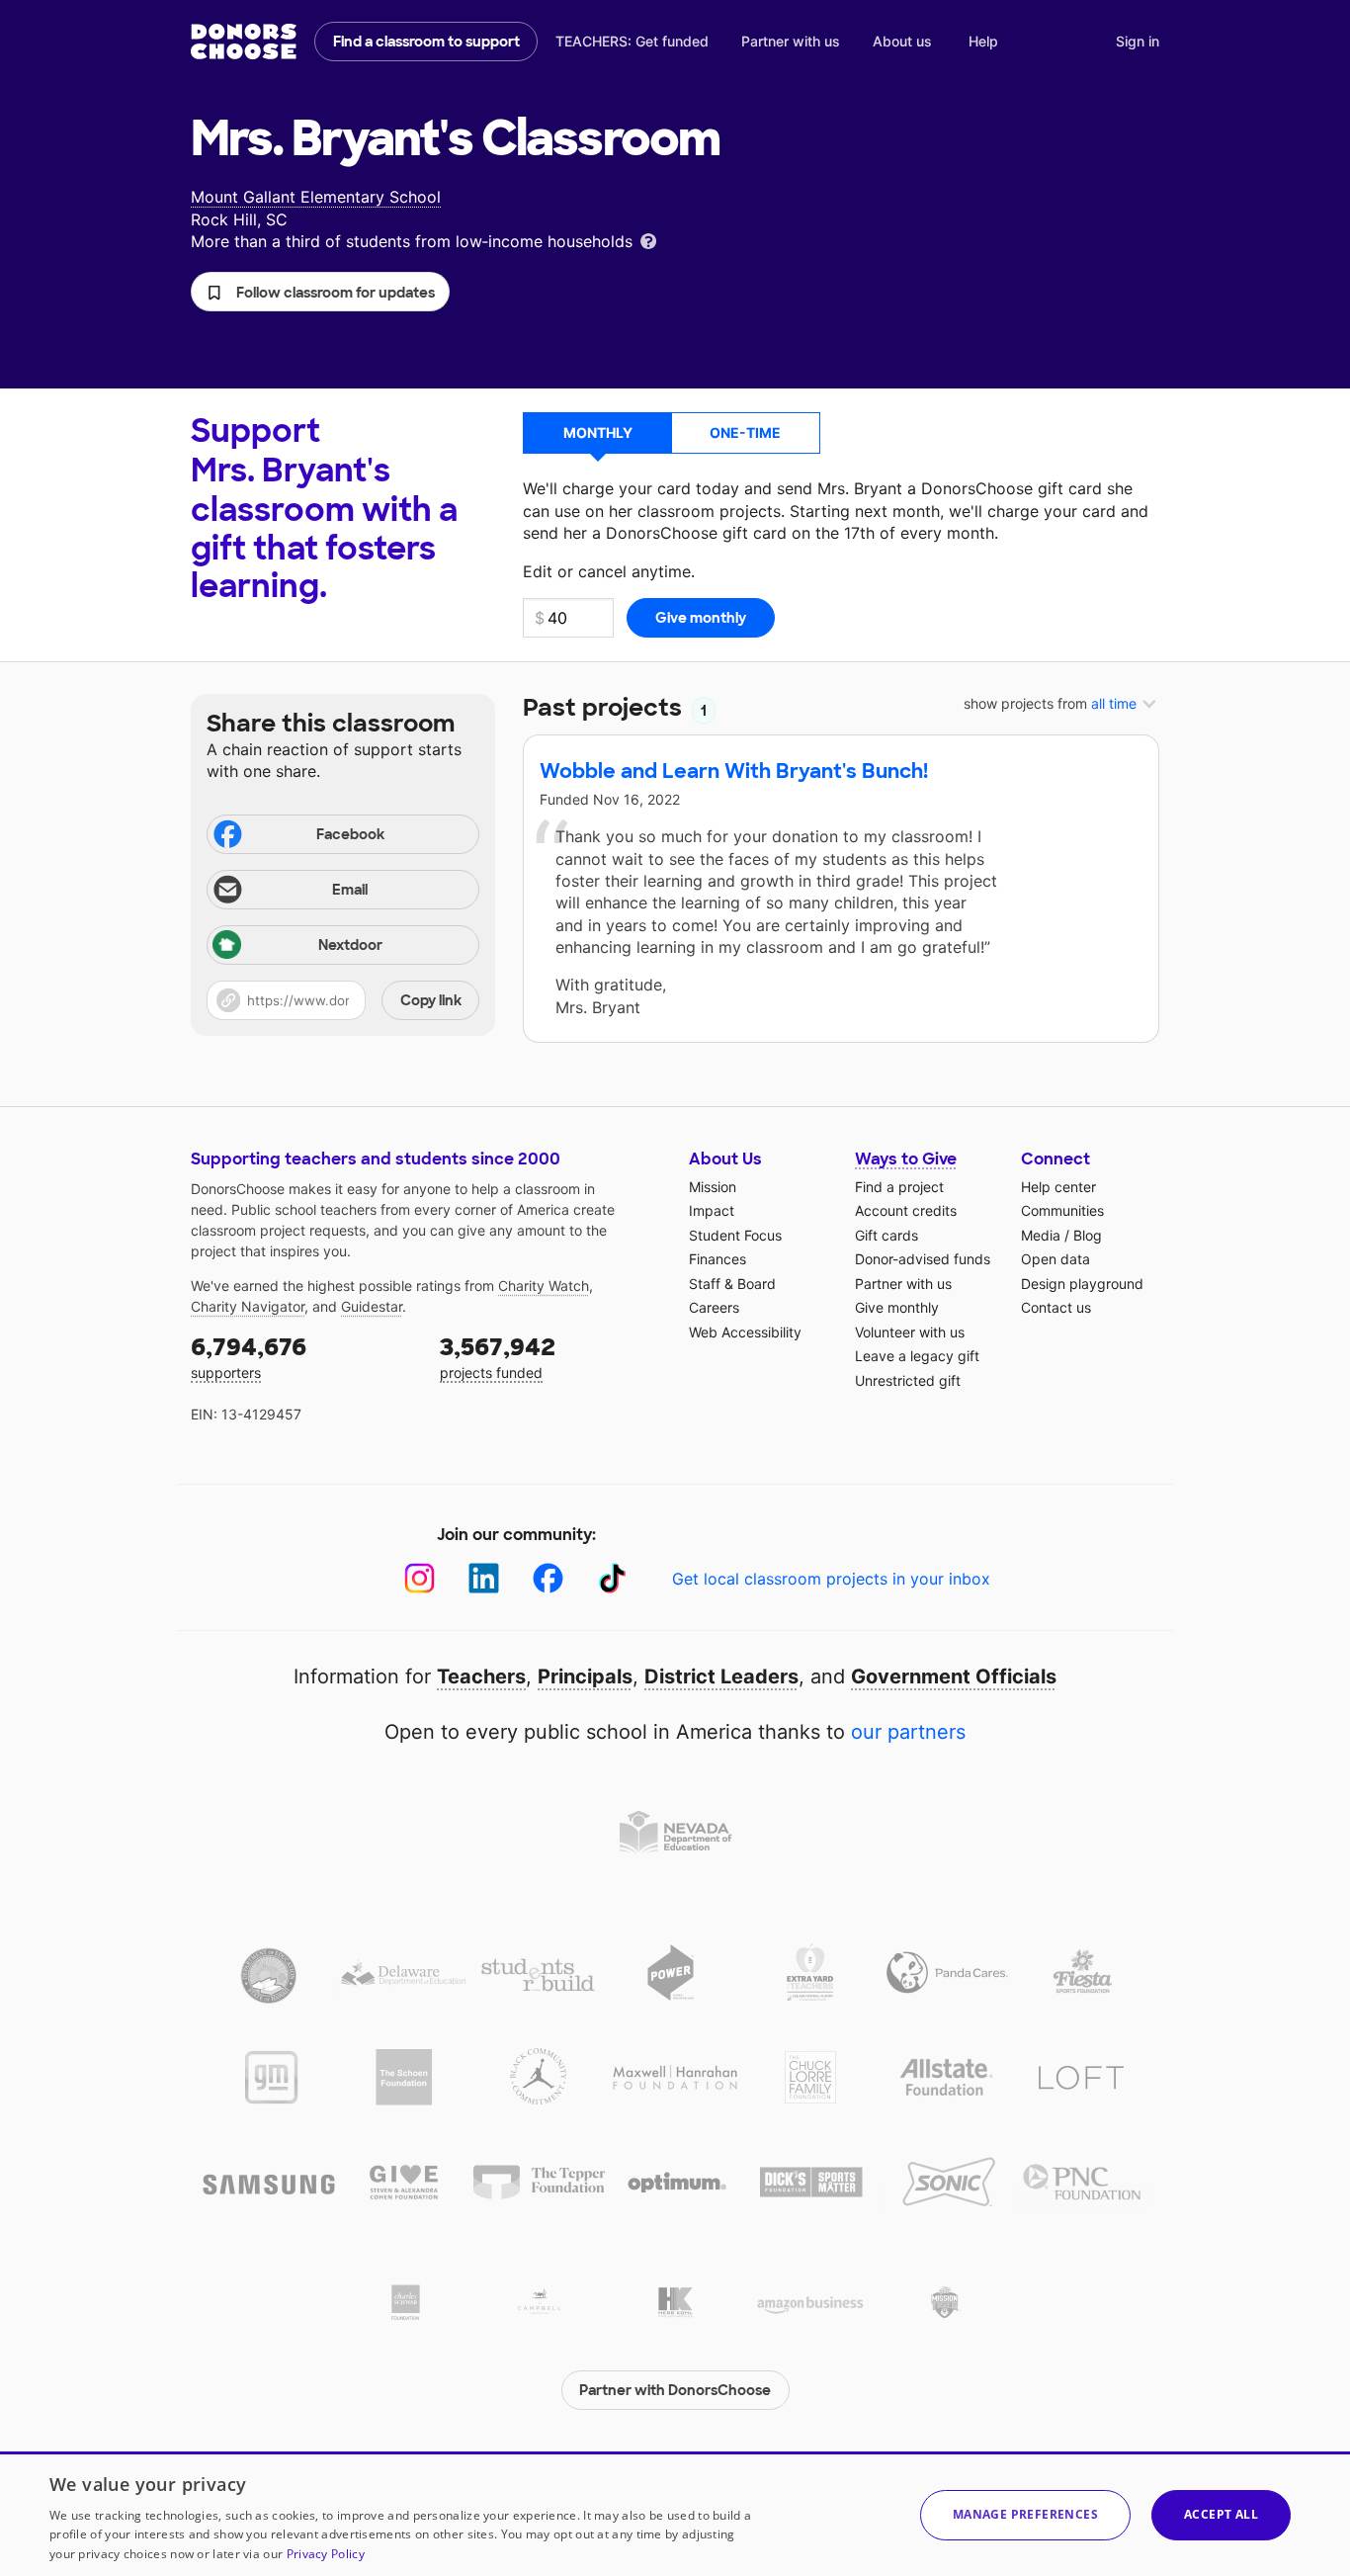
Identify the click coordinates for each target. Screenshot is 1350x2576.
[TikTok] (612, 1578)
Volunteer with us (910, 1332)
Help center (1058, 1187)
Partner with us (791, 41)
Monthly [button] (598, 432)
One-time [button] (745, 432)
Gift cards (886, 1235)
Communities (1062, 1210)
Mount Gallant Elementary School (316, 197)
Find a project (899, 1187)
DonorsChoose (244, 42)
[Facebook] (548, 1578)
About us (902, 41)
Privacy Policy (326, 2554)
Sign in (1138, 41)
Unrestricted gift (908, 1380)
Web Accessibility (745, 1332)
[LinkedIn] (484, 1578)
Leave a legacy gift (917, 1356)
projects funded (498, 1357)
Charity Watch (544, 1286)
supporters (249, 1357)
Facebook (350, 834)
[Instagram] (420, 1578)
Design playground (1082, 1284)
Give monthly (897, 1307)
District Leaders (721, 1676)
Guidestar (372, 1306)
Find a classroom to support (426, 42)
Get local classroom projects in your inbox (831, 1579)
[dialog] (675, 2514)
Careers (714, 1307)
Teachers (481, 1676)
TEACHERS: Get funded (632, 41)
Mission (713, 1187)
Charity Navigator (248, 1306)
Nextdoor (350, 945)
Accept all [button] (1221, 2514)
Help (983, 41)
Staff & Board (732, 1284)
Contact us (1056, 1307)
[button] (320, 292)
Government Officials (954, 1676)
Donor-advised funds (923, 1259)
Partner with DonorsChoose (675, 2390)
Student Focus (735, 1235)
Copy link (431, 1000)
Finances (717, 1259)
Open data (1055, 1259)
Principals (585, 1676)
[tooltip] (648, 240)
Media (1041, 1235)
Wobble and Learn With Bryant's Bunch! (734, 771)
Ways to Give (906, 1159)
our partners (908, 1732)
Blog (1088, 1235)
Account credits (906, 1210)
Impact (712, 1210)
